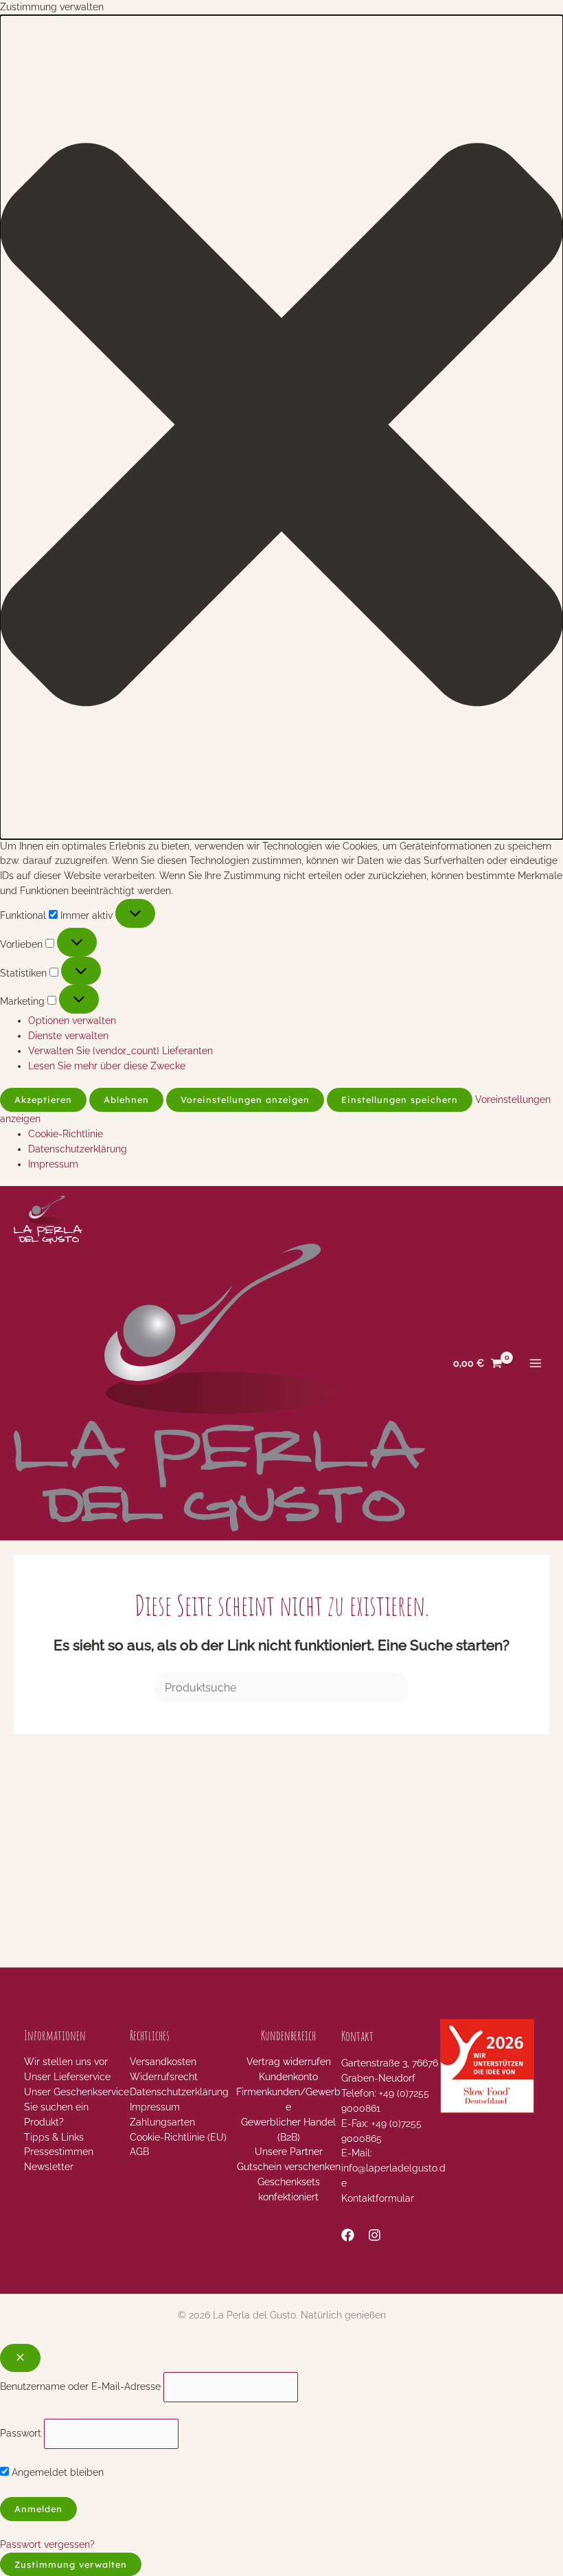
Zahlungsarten (162, 2122)
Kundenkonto (288, 2077)
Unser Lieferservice (67, 2077)
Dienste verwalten (68, 1036)
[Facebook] (348, 2235)
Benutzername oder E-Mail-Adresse (80, 2386)
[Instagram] (375, 2235)
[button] (281, 427)
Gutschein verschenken (289, 2167)
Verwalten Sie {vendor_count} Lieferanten (120, 1051)
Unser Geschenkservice (77, 2092)
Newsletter (49, 2167)
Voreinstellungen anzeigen (245, 1099)
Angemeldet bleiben (56, 2472)
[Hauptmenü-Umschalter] (536, 1364)
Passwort (21, 2433)
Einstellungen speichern (400, 1099)
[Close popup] (20, 2358)
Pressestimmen (59, 2152)
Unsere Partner (289, 2152)
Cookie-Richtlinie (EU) (178, 2137)
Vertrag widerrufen (289, 2062)
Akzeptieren (43, 1099)
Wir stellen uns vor (66, 2062)
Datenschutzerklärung (78, 1149)
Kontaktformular (378, 2198)
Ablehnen (126, 1099)
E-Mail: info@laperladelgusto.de (393, 2168)
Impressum (53, 1164)
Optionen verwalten (72, 1021)
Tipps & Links (54, 2137)
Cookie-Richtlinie (66, 1134)
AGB (139, 2152)
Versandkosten (163, 2062)
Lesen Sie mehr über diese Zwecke (107, 1066)
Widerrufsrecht (164, 2077)
